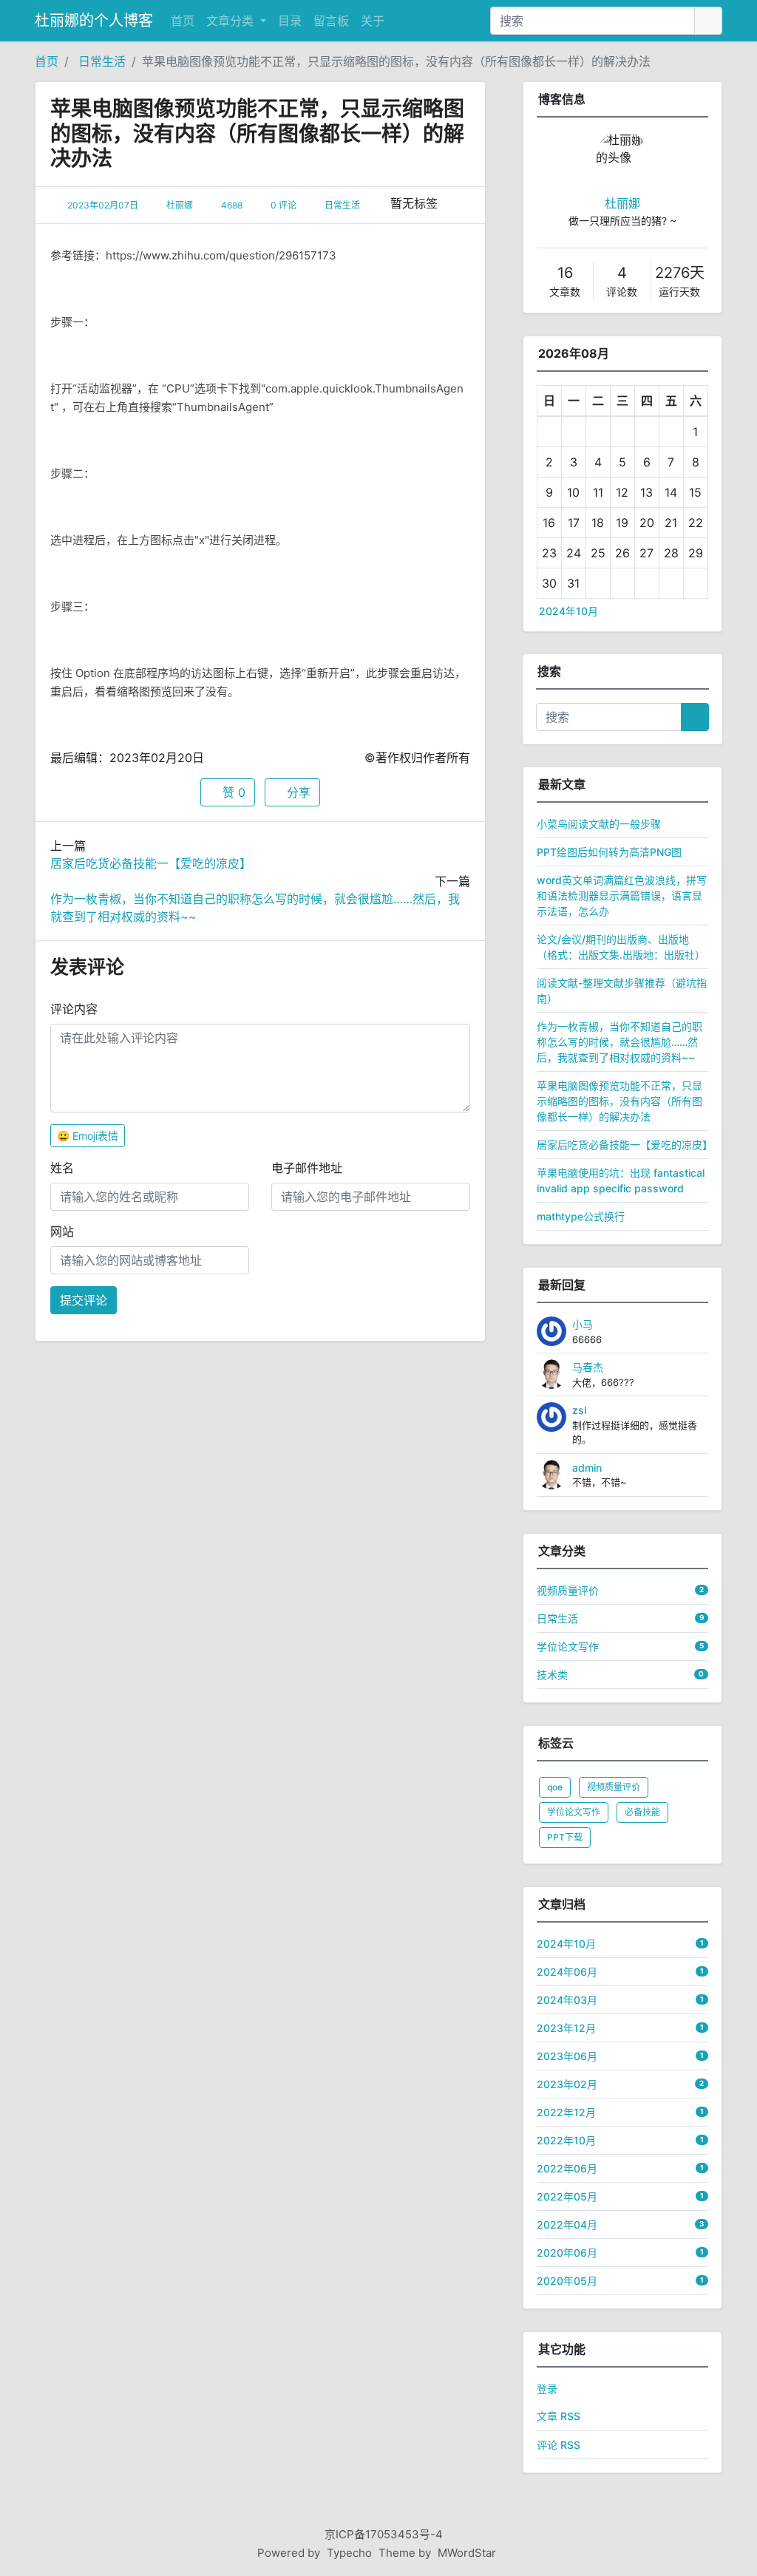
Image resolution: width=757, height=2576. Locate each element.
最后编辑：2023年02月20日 (127, 758)
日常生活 (102, 61)
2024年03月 (567, 2000)
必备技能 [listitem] (642, 1812)
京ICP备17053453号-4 (384, 2534)
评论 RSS (559, 2445)
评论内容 (74, 1009)
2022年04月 (567, 2225)
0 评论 (284, 205)
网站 (62, 1231)
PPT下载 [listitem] (565, 1837)
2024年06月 (567, 1972)
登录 (547, 2389)
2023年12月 (566, 2028)
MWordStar (467, 2553)
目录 (290, 21)
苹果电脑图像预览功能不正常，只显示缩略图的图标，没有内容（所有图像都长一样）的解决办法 (396, 61)
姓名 (62, 1168)
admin (587, 1468)
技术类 (552, 1675)
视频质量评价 (568, 1590)
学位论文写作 (568, 1646)
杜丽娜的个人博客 (94, 21)
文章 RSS (559, 2416)
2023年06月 (567, 2056)
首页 (183, 21)
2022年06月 (567, 2168)
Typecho (349, 2553)
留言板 (331, 21)
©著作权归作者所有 (417, 758)
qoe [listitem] (555, 1787)
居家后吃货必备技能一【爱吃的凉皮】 (151, 863)
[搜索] (708, 21)
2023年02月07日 (103, 205)
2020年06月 (567, 2253)
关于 (373, 21)
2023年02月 (567, 2084)
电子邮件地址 (307, 1168)
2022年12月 (566, 2112)
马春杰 (588, 1367)
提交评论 (84, 1300)
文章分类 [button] (232, 21)
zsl (579, 1410)
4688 (232, 205)
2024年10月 (568, 611)
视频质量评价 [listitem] (614, 1787)
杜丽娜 (180, 205)
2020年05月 (567, 2281)
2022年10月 (566, 2140)
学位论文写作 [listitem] (574, 1812)
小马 (583, 1324)
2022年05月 (567, 2196)
